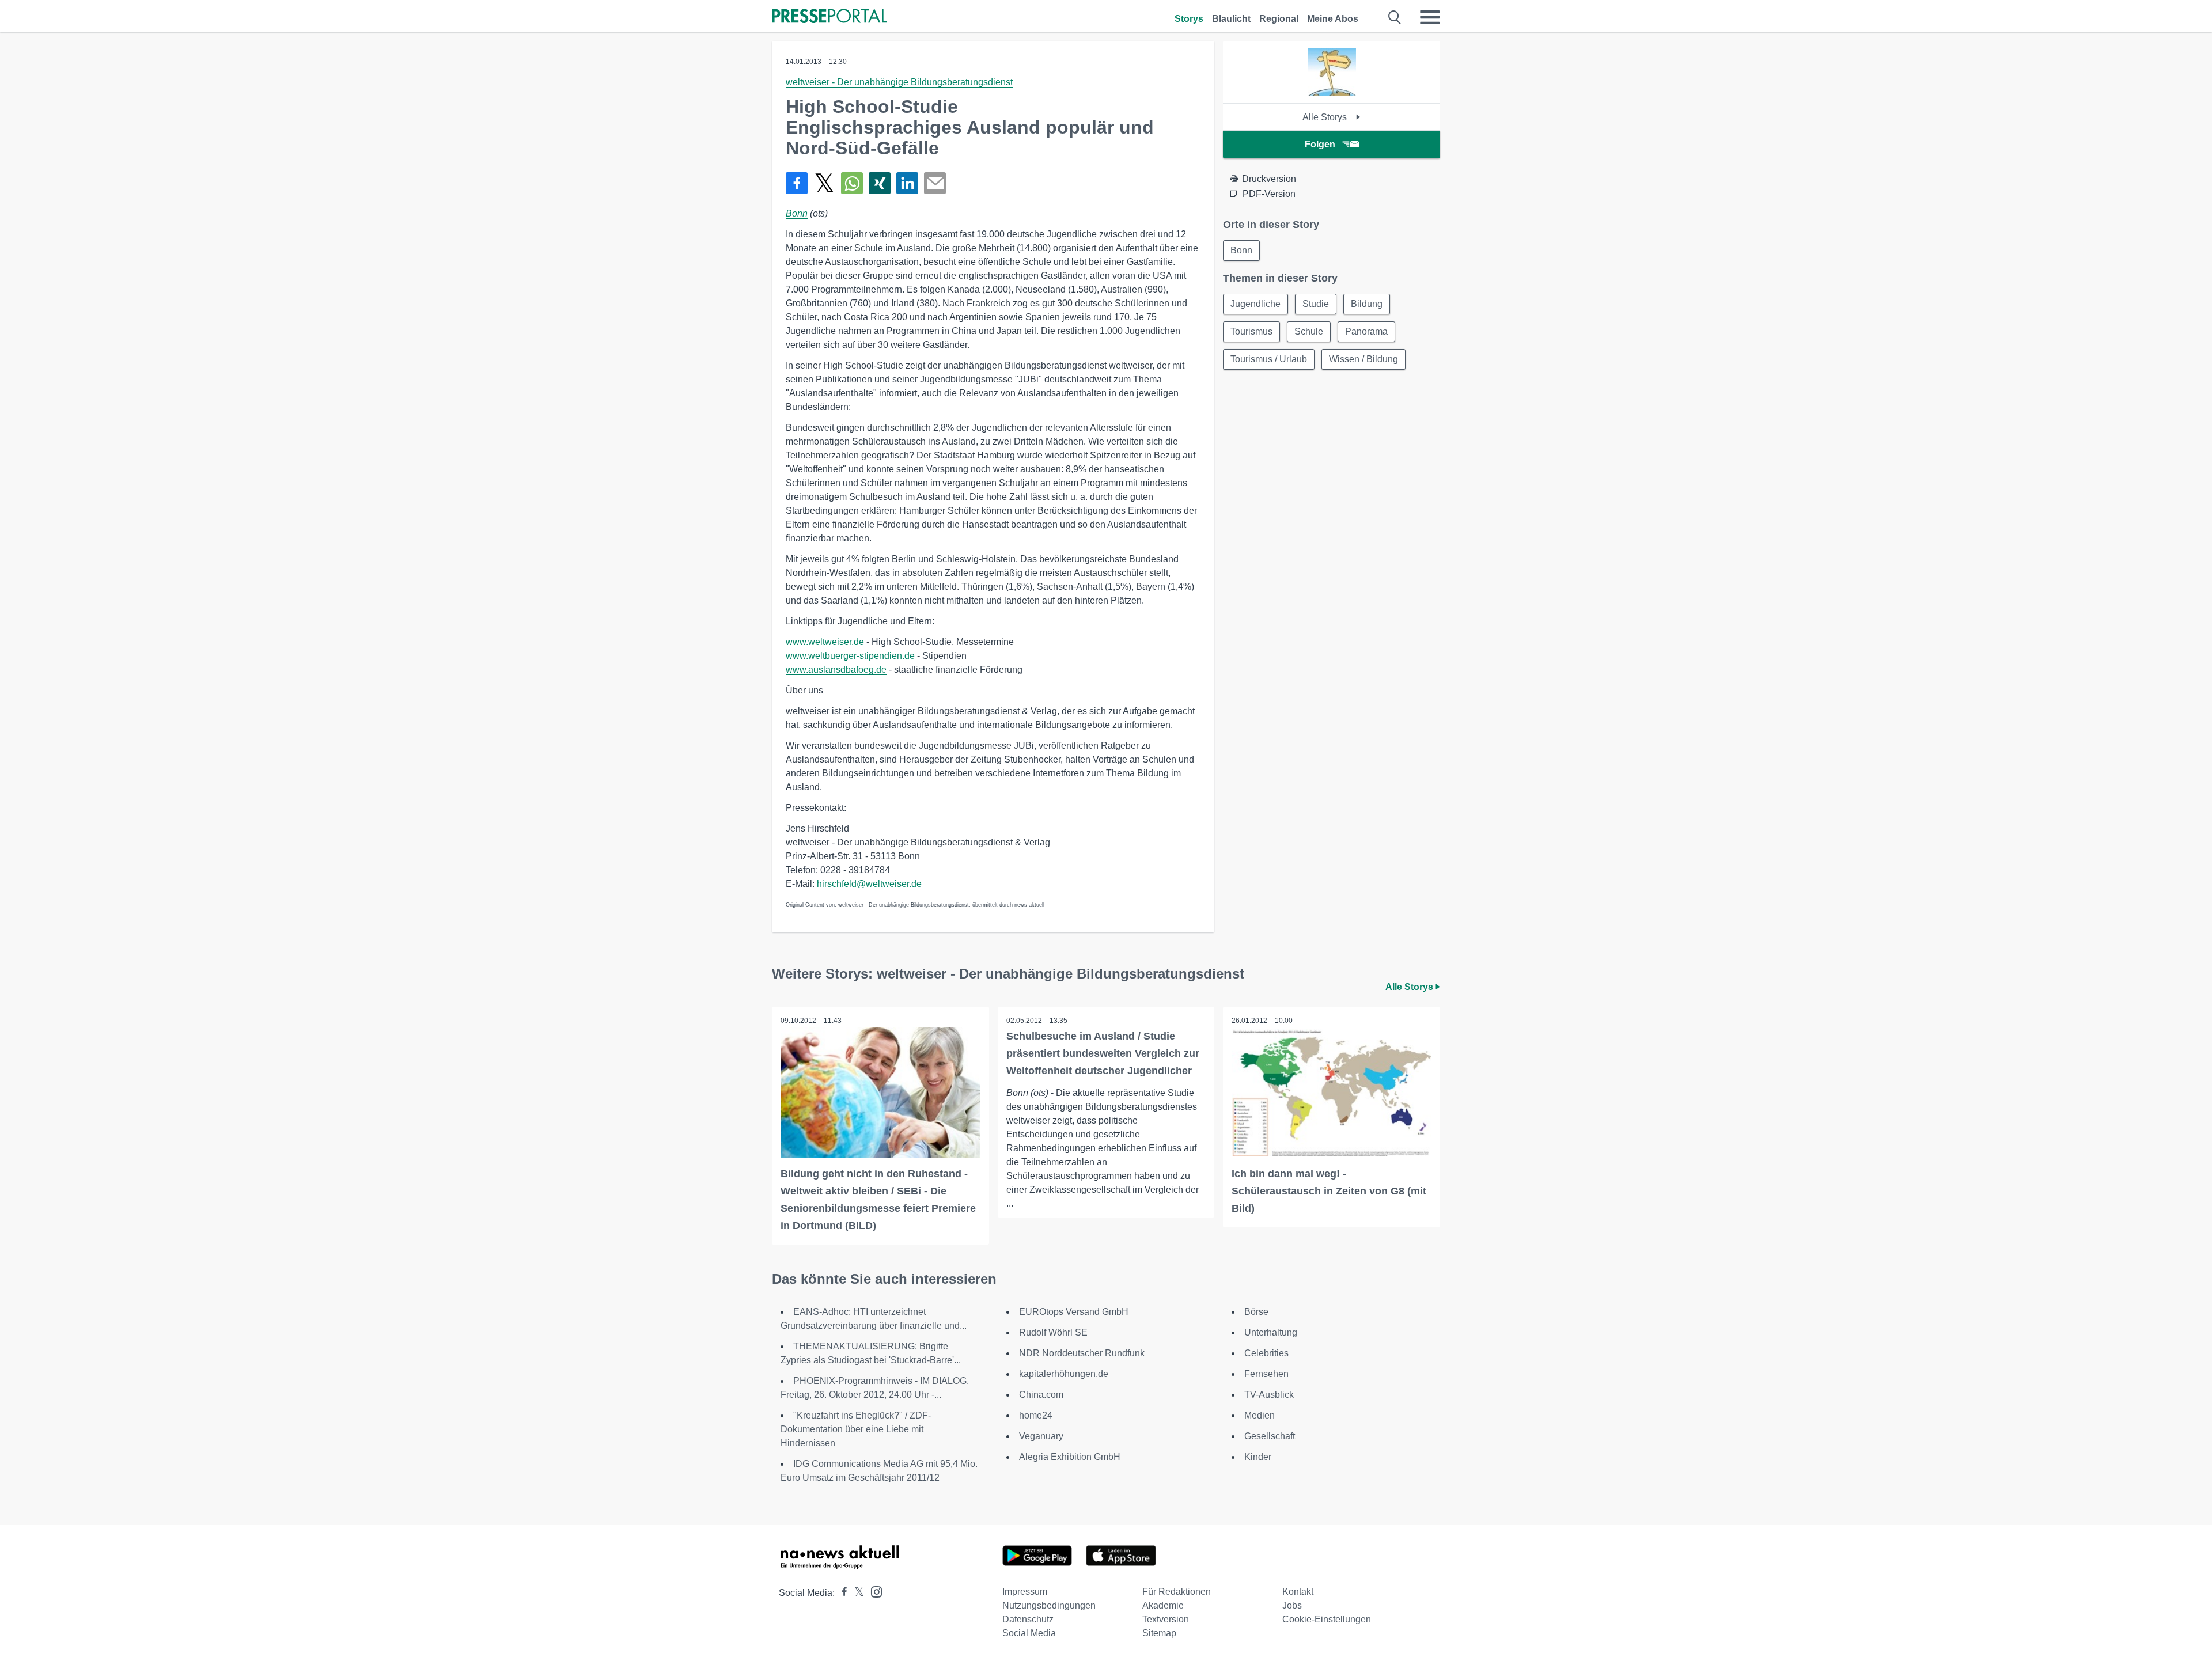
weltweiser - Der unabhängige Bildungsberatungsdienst (899, 82)
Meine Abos (1333, 19)
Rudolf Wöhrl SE (1053, 1332)
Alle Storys (1326, 117)
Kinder (1258, 1457)
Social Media (1029, 1633)
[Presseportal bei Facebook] (841, 1593)
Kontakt (1298, 1592)
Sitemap (1159, 1633)
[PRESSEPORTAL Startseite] (829, 17)
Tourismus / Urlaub (1269, 359)
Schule (1309, 331)
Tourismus (1251, 331)
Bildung (1367, 304)
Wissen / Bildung (1363, 359)
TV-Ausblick (1269, 1395)
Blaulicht (1231, 19)
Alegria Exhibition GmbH (1070, 1457)
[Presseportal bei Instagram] (873, 1591)
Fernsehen (1266, 1374)
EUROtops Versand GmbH (1074, 1312)
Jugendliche (1255, 304)
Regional (1279, 19)
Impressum (1025, 1592)
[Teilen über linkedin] (907, 183)
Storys (1189, 19)
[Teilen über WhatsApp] (852, 183)
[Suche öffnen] (1395, 17)
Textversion (1166, 1619)
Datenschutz (1028, 1619)
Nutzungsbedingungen (1049, 1605)
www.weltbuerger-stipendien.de (850, 656)
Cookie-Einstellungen (1327, 1619)
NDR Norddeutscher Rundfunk (1082, 1353)
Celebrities (1266, 1353)
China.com (1041, 1395)
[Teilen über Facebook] (797, 183)
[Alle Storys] (1332, 93)
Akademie (1163, 1605)
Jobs (1292, 1605)
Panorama (1366, 331)
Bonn (797, 213)
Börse (1256, 1312)
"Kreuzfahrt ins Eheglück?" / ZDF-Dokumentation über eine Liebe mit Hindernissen (856, 1429)
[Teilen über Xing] (880, 183)
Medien (1260, 1415)
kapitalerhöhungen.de (1064, 1374)
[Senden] (935, 183)
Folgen (1320, 144)
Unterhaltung (1271, 1332)
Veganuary (1041, 1436)
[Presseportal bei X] (856, 1593)
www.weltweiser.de (825, 642)
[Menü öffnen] (1430, 17)
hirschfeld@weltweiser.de (869, 884)
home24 (1036, 1415)
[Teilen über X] (824, 183)
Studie (1316, 304)
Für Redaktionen (1177, 1592)
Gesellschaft (1270, 1436)
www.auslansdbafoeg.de (836, 670)
